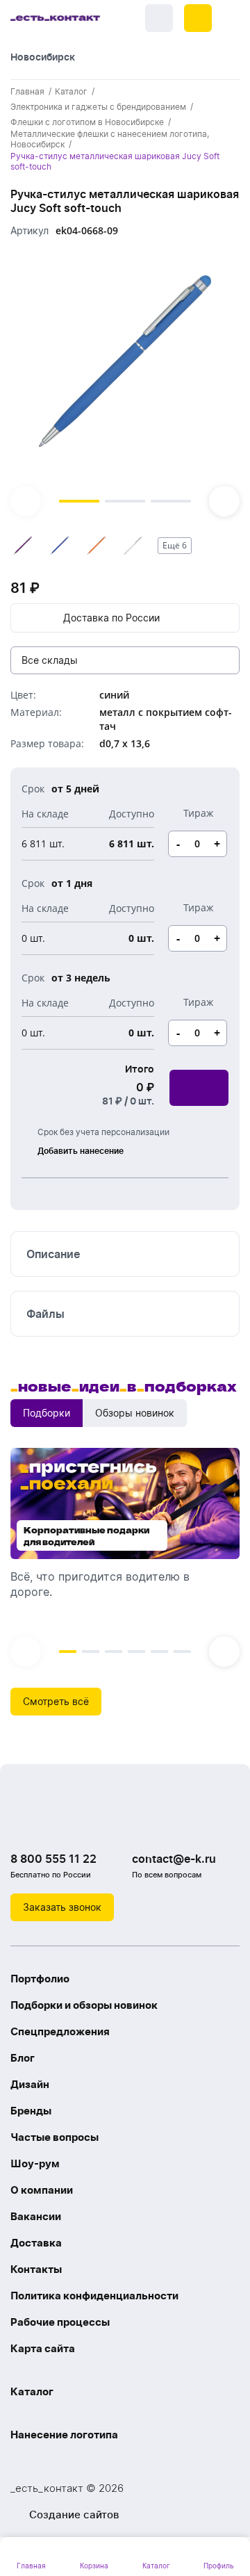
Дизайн (30, 2084)
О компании (42, 2190)
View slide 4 (136, 1652)
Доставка (36, 2243)
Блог (23, 2058)
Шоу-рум (35, 2163)
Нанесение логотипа (64, 2435)
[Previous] (26, 501)
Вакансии (36, 2216)
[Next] (224, 501)
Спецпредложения (60, 2031)
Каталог (32, 2391)
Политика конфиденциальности (94, 2296)
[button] (198, 18)
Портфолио (40, 1979)
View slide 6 (182, 1652)
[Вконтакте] (24, 1823)
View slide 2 (125, 501)
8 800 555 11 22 (53, 1859)
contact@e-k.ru (174, 1859)
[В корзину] (199, 1088)
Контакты (36, 2269)
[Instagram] (52, 1823)
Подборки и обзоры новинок (84, 2005)
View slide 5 (159, 1652)
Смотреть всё (56, 1701)
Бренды (31, 2111)
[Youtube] (80, 1823)
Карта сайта (43, 2348)
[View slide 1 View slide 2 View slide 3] (125, 383)
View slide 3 (171, 501)
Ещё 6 (175, 545)
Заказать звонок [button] (62, 1907)
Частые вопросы (55, 2137)
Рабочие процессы (60, 2322)
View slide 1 (79, 501)
